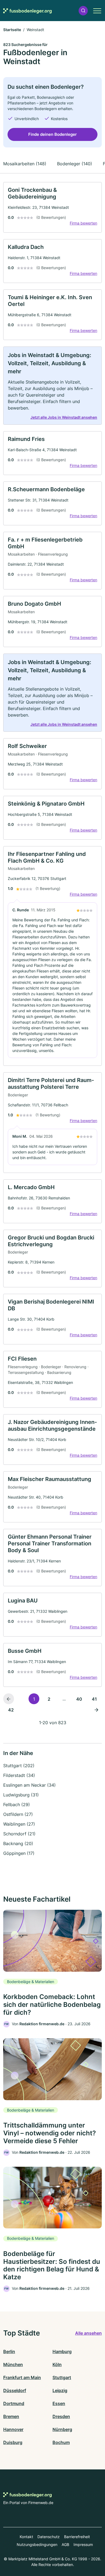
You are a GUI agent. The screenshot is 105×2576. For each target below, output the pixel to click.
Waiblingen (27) (19, 1824)
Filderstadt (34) (19, 1775)
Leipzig (60, 2390)
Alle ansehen (88, 2333)
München (13, 2364)
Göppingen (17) (19, 1853)
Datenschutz (49, 2537)
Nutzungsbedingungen (37, 2544)
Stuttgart (62, 2377)
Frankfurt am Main (22, 2377)
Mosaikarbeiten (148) (25, 164)
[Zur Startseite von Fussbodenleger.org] (27, 11)
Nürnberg (62, 2429)
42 (11, 1710)
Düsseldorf (15, 2390)
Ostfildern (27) (18, 1814)
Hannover (13, 2429)
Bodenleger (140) (75, 164)
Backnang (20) (18, 1843)
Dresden (61, 2416)
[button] (83, 11)
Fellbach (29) (17, 1805)
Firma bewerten (83, 223)
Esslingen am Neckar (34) (29, 1785)
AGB (65, 2544)
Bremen (11, 2416)
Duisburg (13, 2442)
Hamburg (62, 2351)
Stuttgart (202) (19, 1766)
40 (79, 1699)
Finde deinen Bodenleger (52, 134)
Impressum (83, 2544)
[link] (52, 207)
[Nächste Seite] (96, 1710)
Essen (59, 2403)
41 (94, 1699)
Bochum (61, 2442)
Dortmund (14, 2403)
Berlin (9, 2351)
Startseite (12, 30)
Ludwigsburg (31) (21, 1795)
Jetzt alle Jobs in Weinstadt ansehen (64, 417)
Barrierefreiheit (77, 2537)
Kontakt (26, 2537)
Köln (57, 2364)
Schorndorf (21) (19, 1834)
